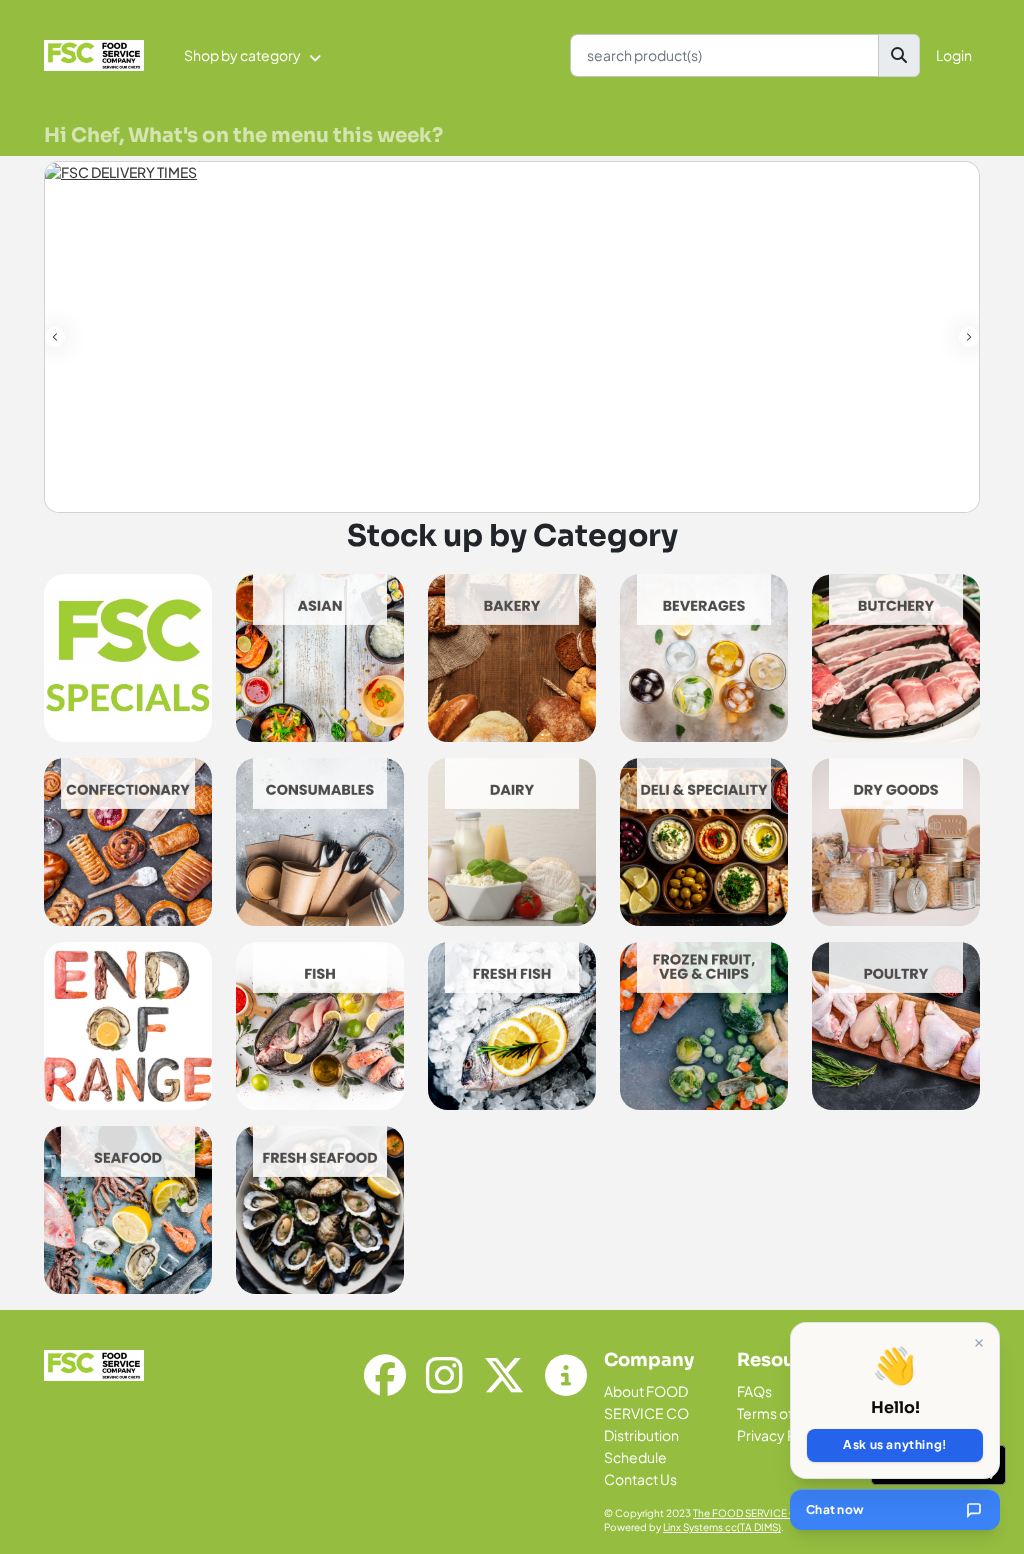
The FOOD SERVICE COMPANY (765, 1513)
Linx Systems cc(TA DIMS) (722, 1527)
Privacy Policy (782, 1435)
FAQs (754, 1391)
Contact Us (640, 1479)
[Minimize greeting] (979, 1343)
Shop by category (242, 55)
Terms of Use (779, 1413)
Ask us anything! (895, 1444)
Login (954, 55)
